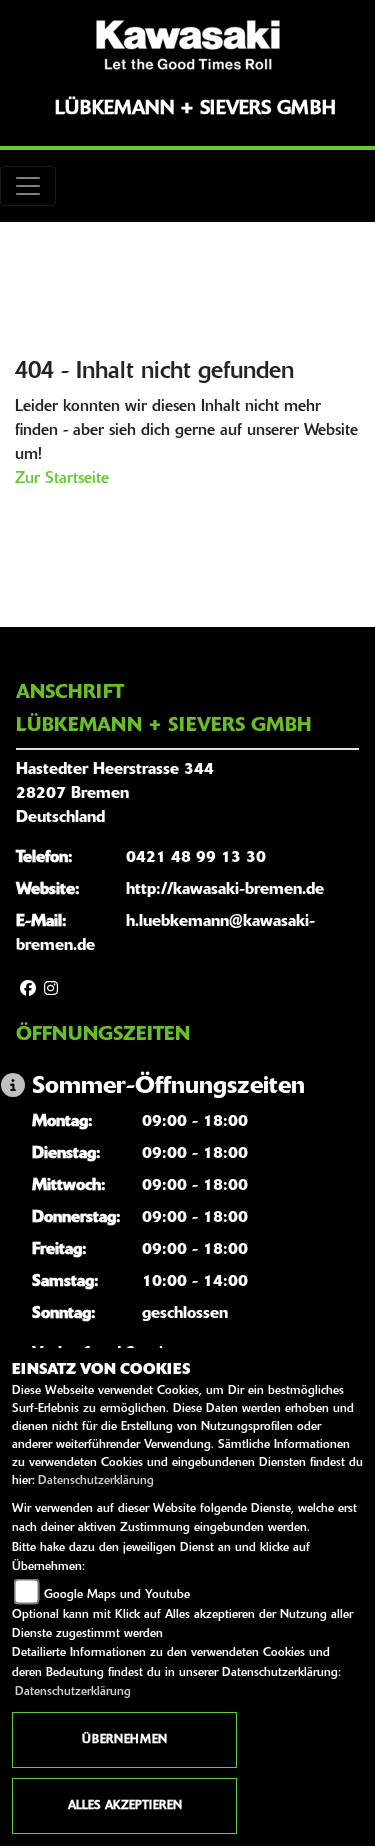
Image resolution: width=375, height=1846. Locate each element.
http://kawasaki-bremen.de (225, 890)
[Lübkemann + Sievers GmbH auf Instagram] (51, 990)
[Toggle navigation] (28, 186)
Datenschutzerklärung (96, 1481)
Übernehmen (124, 1740)
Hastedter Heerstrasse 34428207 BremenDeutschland (115, 794)
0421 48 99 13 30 (196, 858)
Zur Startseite (62, 479)
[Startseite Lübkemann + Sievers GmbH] (188, 45)
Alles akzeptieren (125, 1806)
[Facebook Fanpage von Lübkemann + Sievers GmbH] (28, 990)
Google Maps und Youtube (117, 1595)
